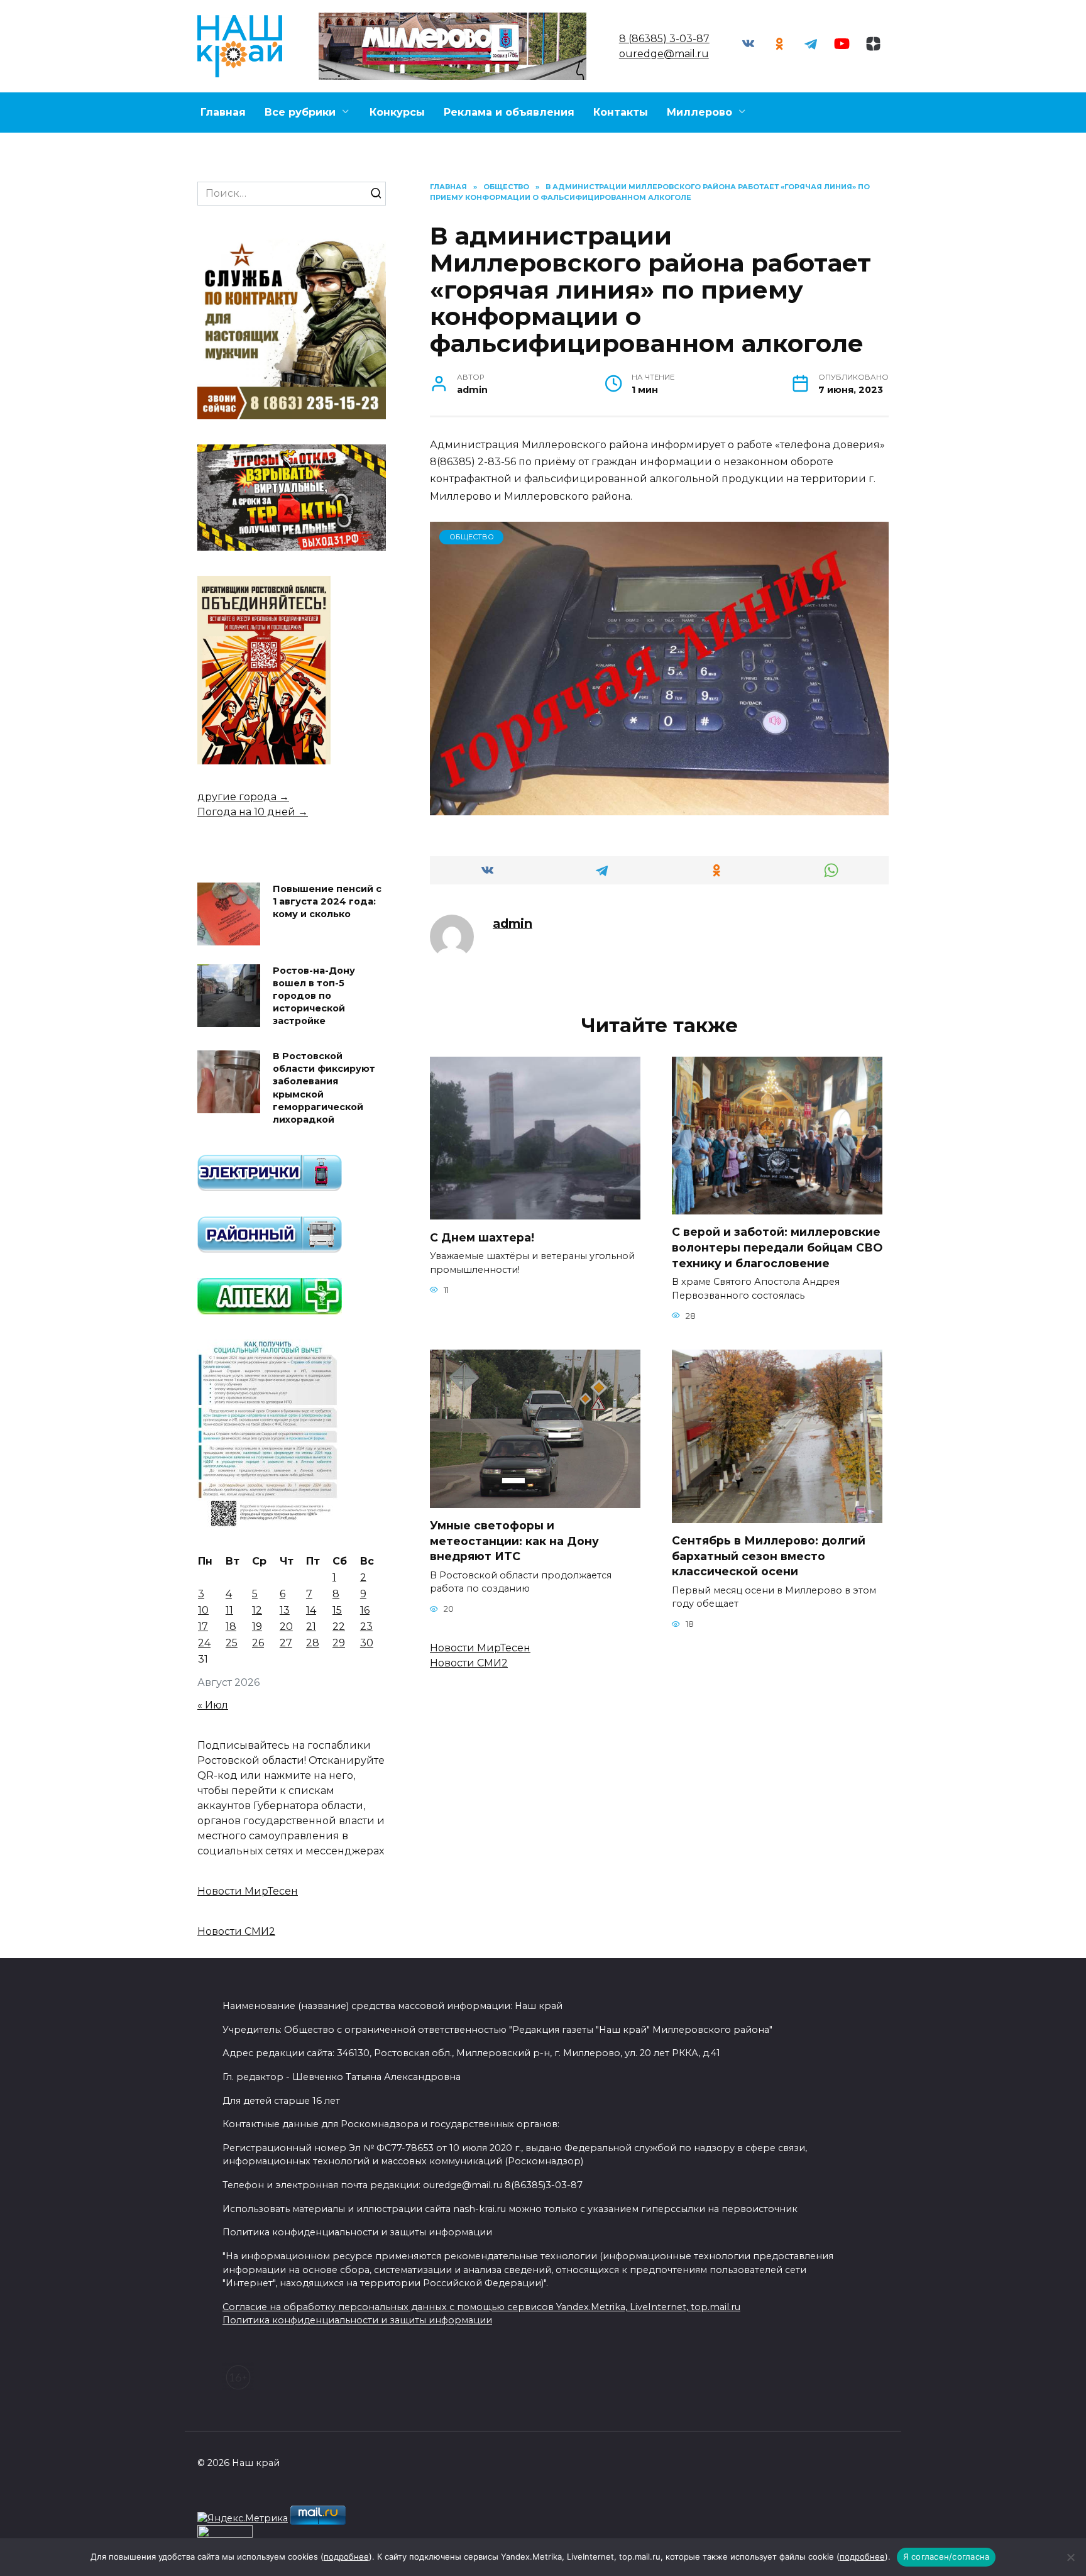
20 (286, 1627)
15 (337, 1610)
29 (339, 1643)
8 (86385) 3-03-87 (664, 39)
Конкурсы (397, 112)
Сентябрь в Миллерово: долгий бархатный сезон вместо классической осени (769, 1556)
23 (366, 1627)
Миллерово (699, 112)
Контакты (621, 112)
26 (258, 1643)
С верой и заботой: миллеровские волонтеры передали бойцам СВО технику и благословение (777, 1247)
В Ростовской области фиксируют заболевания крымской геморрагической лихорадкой (324, 1088)
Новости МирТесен (480, 1648)
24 (204, 1643)
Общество (472, 537)
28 (313, 1643)
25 (232, 1643)
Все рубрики (300, 112)
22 (339, 1627)
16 (365, 1610)
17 (203, 1627)
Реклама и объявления (509, 112)
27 (286, 1643)
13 (285, 1610)
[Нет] (1070, 2557)
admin (513, 923)
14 (311, 1610)
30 (367, 1643)
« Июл (213, 1705)
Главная (223, 112)
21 (311, 1627)
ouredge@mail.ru (664, 54)
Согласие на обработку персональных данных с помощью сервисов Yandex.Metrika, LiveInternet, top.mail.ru (481, 2307)
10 (203, 1610)
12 (257, 1610)
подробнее (346, 2557)
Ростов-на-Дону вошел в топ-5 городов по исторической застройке (314, 996)
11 (229, 1610)
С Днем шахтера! (482, 1237)
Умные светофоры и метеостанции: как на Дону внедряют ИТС (514, 1541)
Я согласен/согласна (946, 2557)
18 (231, 1627)
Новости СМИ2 (469, 1663)
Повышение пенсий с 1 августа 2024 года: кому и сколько (327, 901)
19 (257, 1627)
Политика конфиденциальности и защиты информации (357, 2320)
